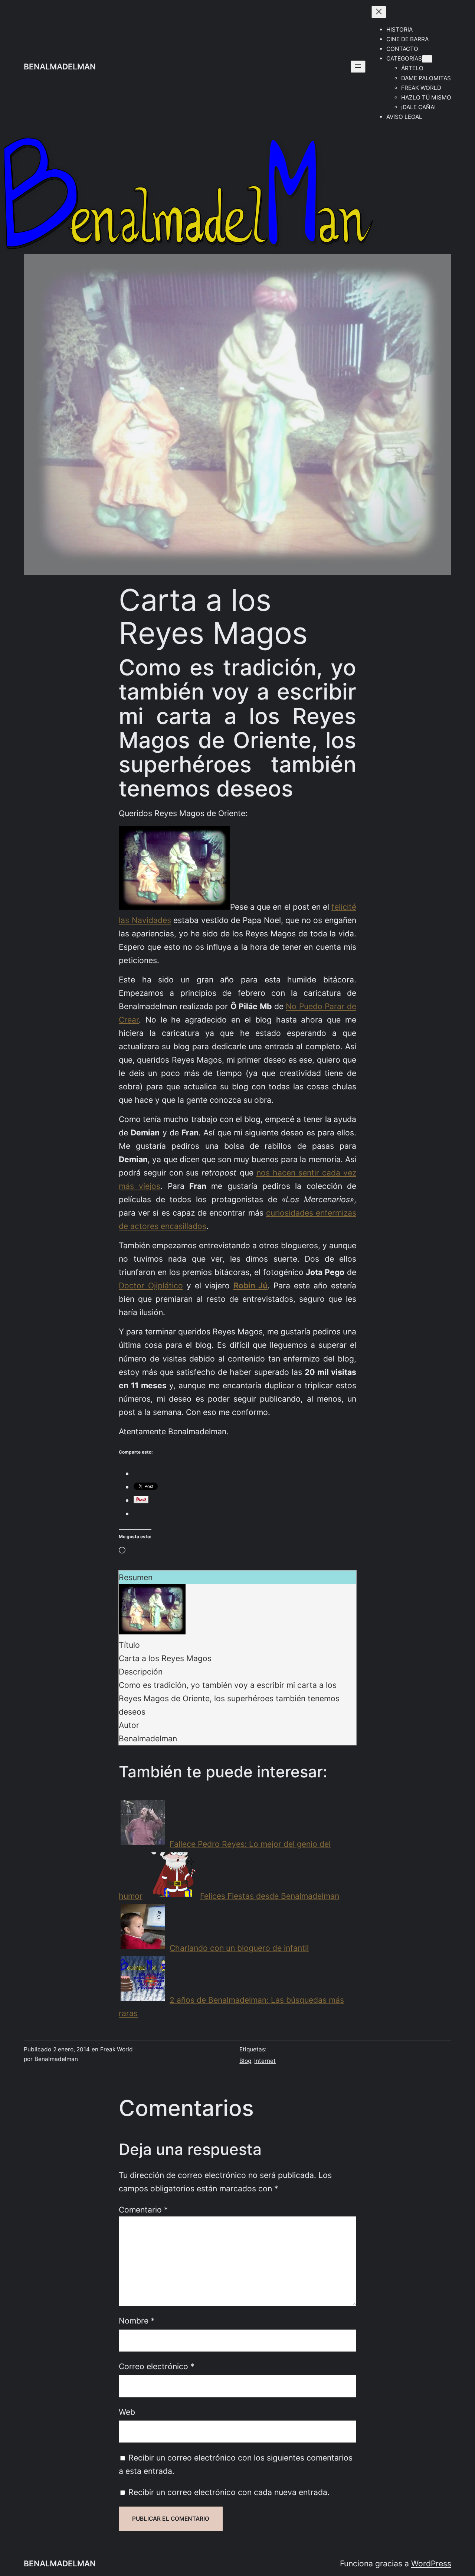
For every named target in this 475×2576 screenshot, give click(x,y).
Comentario (143, 2210)
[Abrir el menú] (358, 67)
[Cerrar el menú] (379, 12)
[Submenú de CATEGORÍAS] (427, 59)
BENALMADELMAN (60, 66)
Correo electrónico (157, 2366)
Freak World (117, 2049)
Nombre (137, 2321)
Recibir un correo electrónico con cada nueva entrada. (229, 2492)
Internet (265, 2061)
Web (127, 2412)
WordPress (431, 2563)
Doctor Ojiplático (151, 1285)
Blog (245, 2061)
